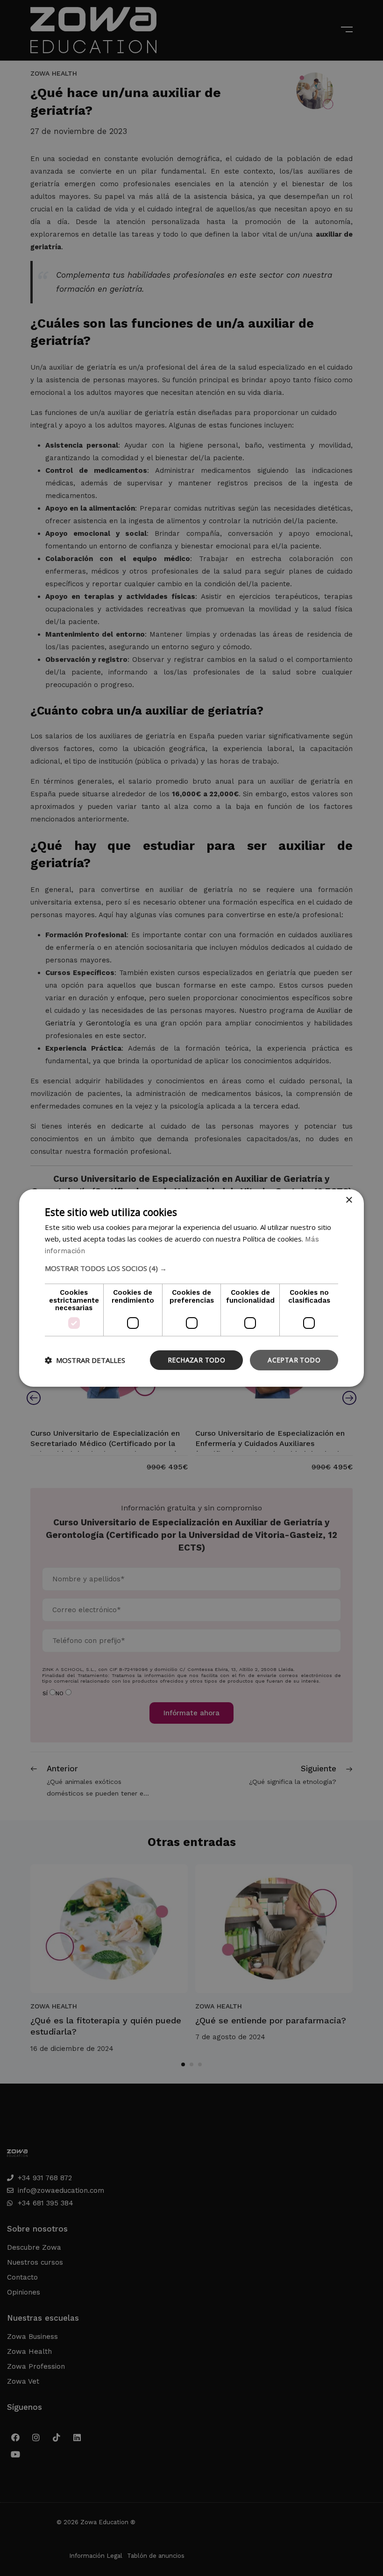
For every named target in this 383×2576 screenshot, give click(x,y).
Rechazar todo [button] (196, 1360)
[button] (191, 1268)
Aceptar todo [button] (294, 1360)
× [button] (349, 1200)
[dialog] (191, 1288)
